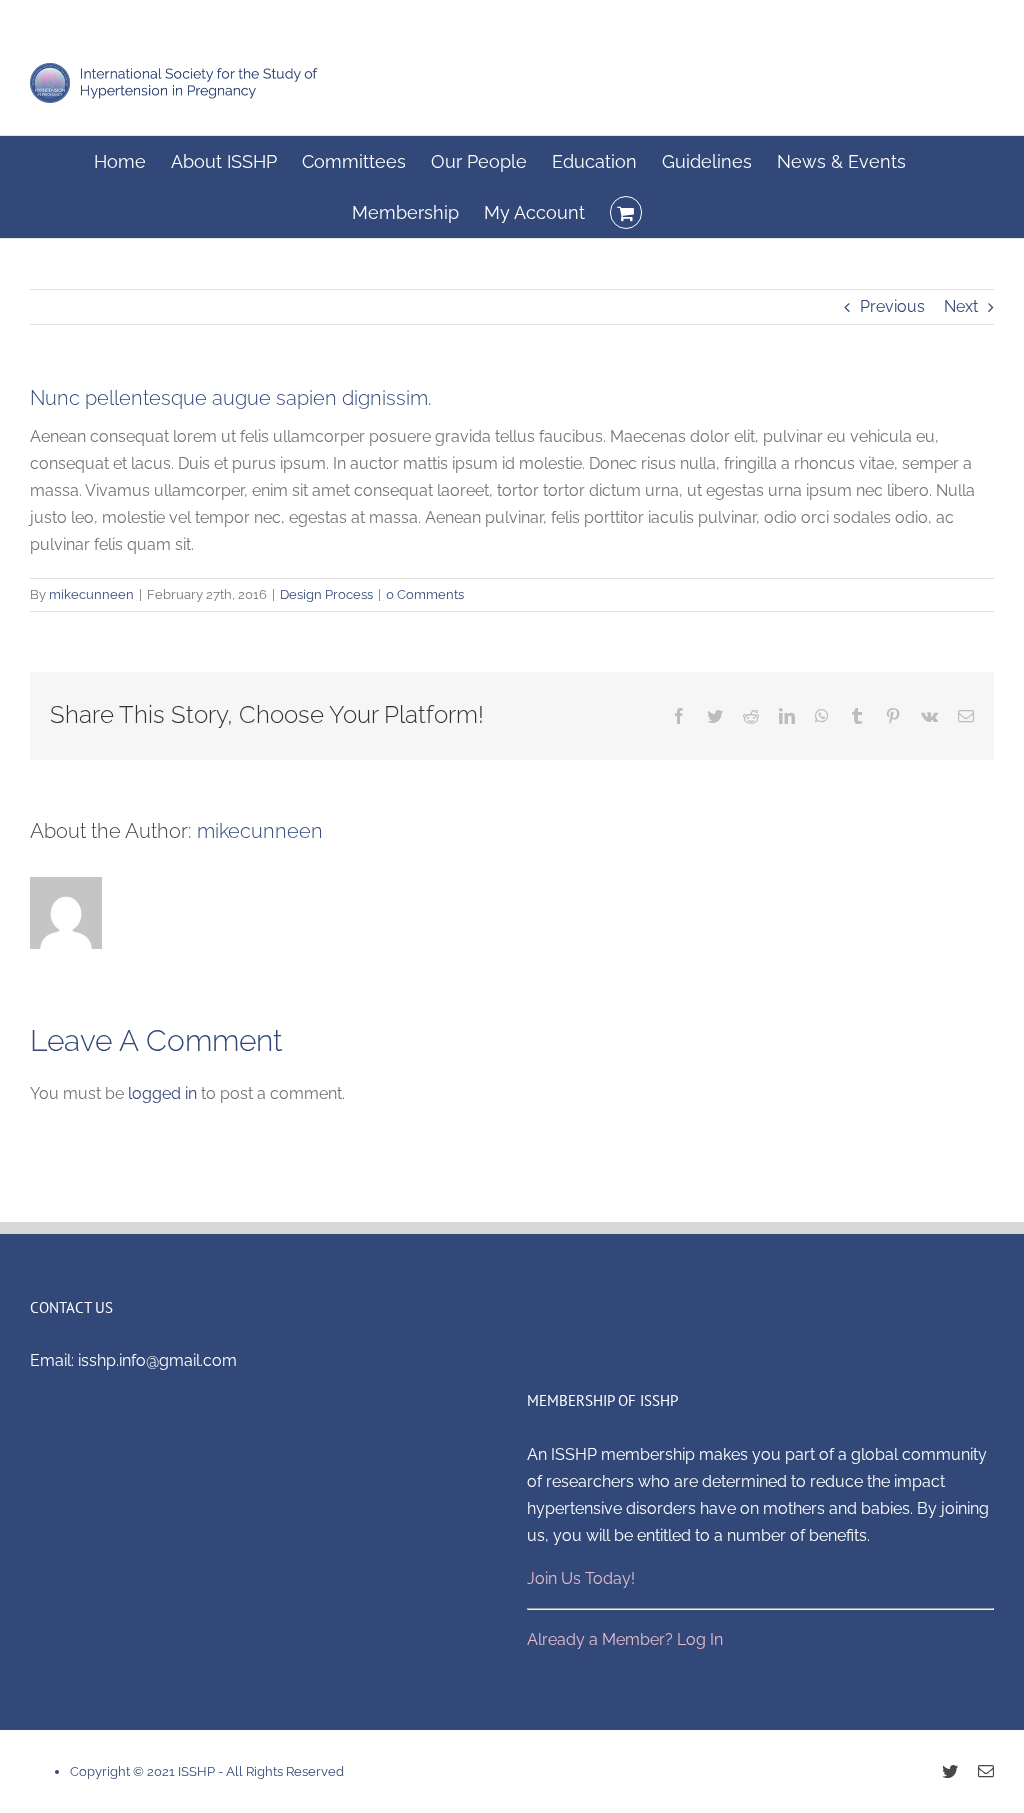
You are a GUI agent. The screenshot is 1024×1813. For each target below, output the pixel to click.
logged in (162, 1093)
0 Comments (425, 594)
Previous (892, 306)
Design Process (326, 594)
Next (961, 306)
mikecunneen (91, 594)
